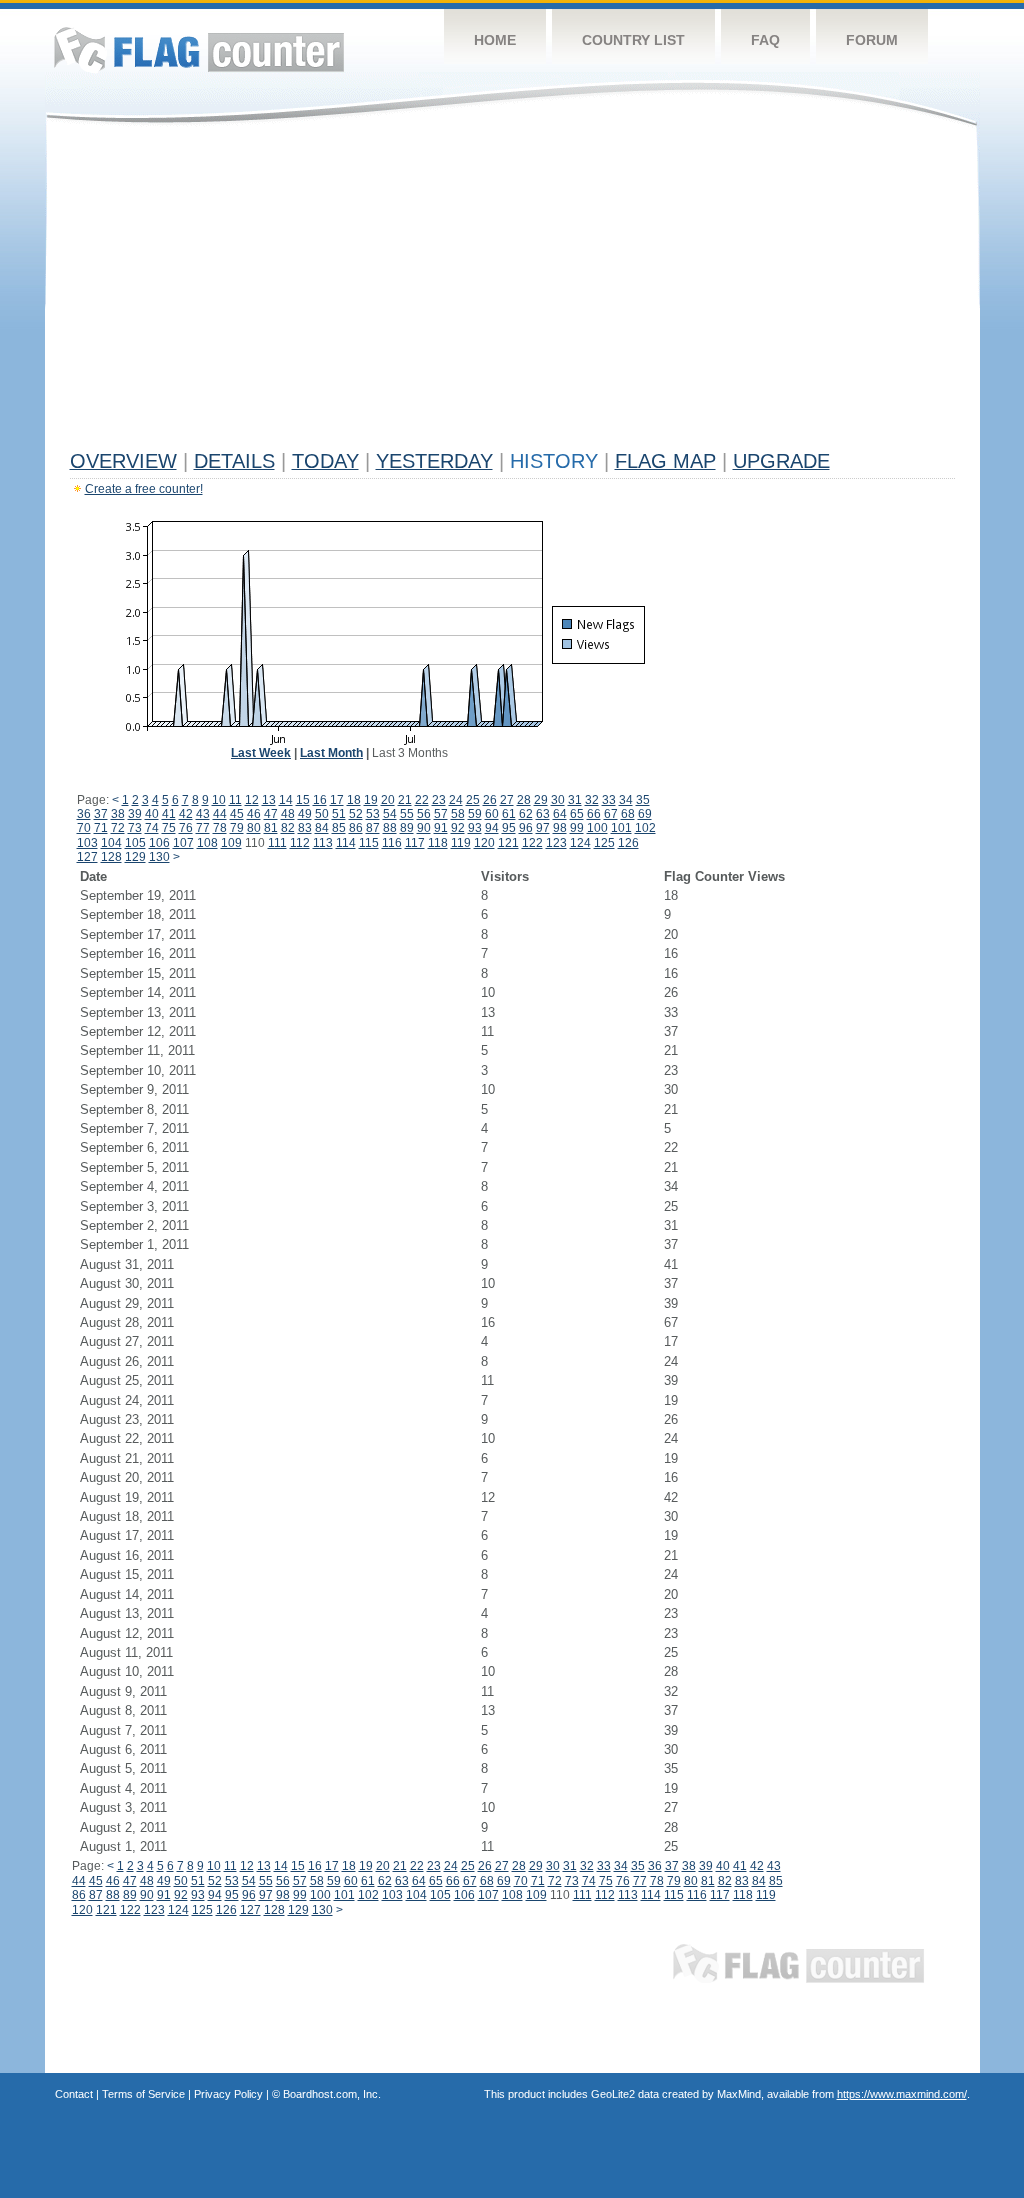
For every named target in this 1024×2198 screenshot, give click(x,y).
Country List (633, 40)
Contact (74, 2094)
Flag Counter (199, 49)
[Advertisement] (512, 292)
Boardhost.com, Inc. (332, 2094)
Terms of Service (143, 2094)
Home (495, 40)
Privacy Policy (228, 2094)
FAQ (765, 40)
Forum (872, 40)
